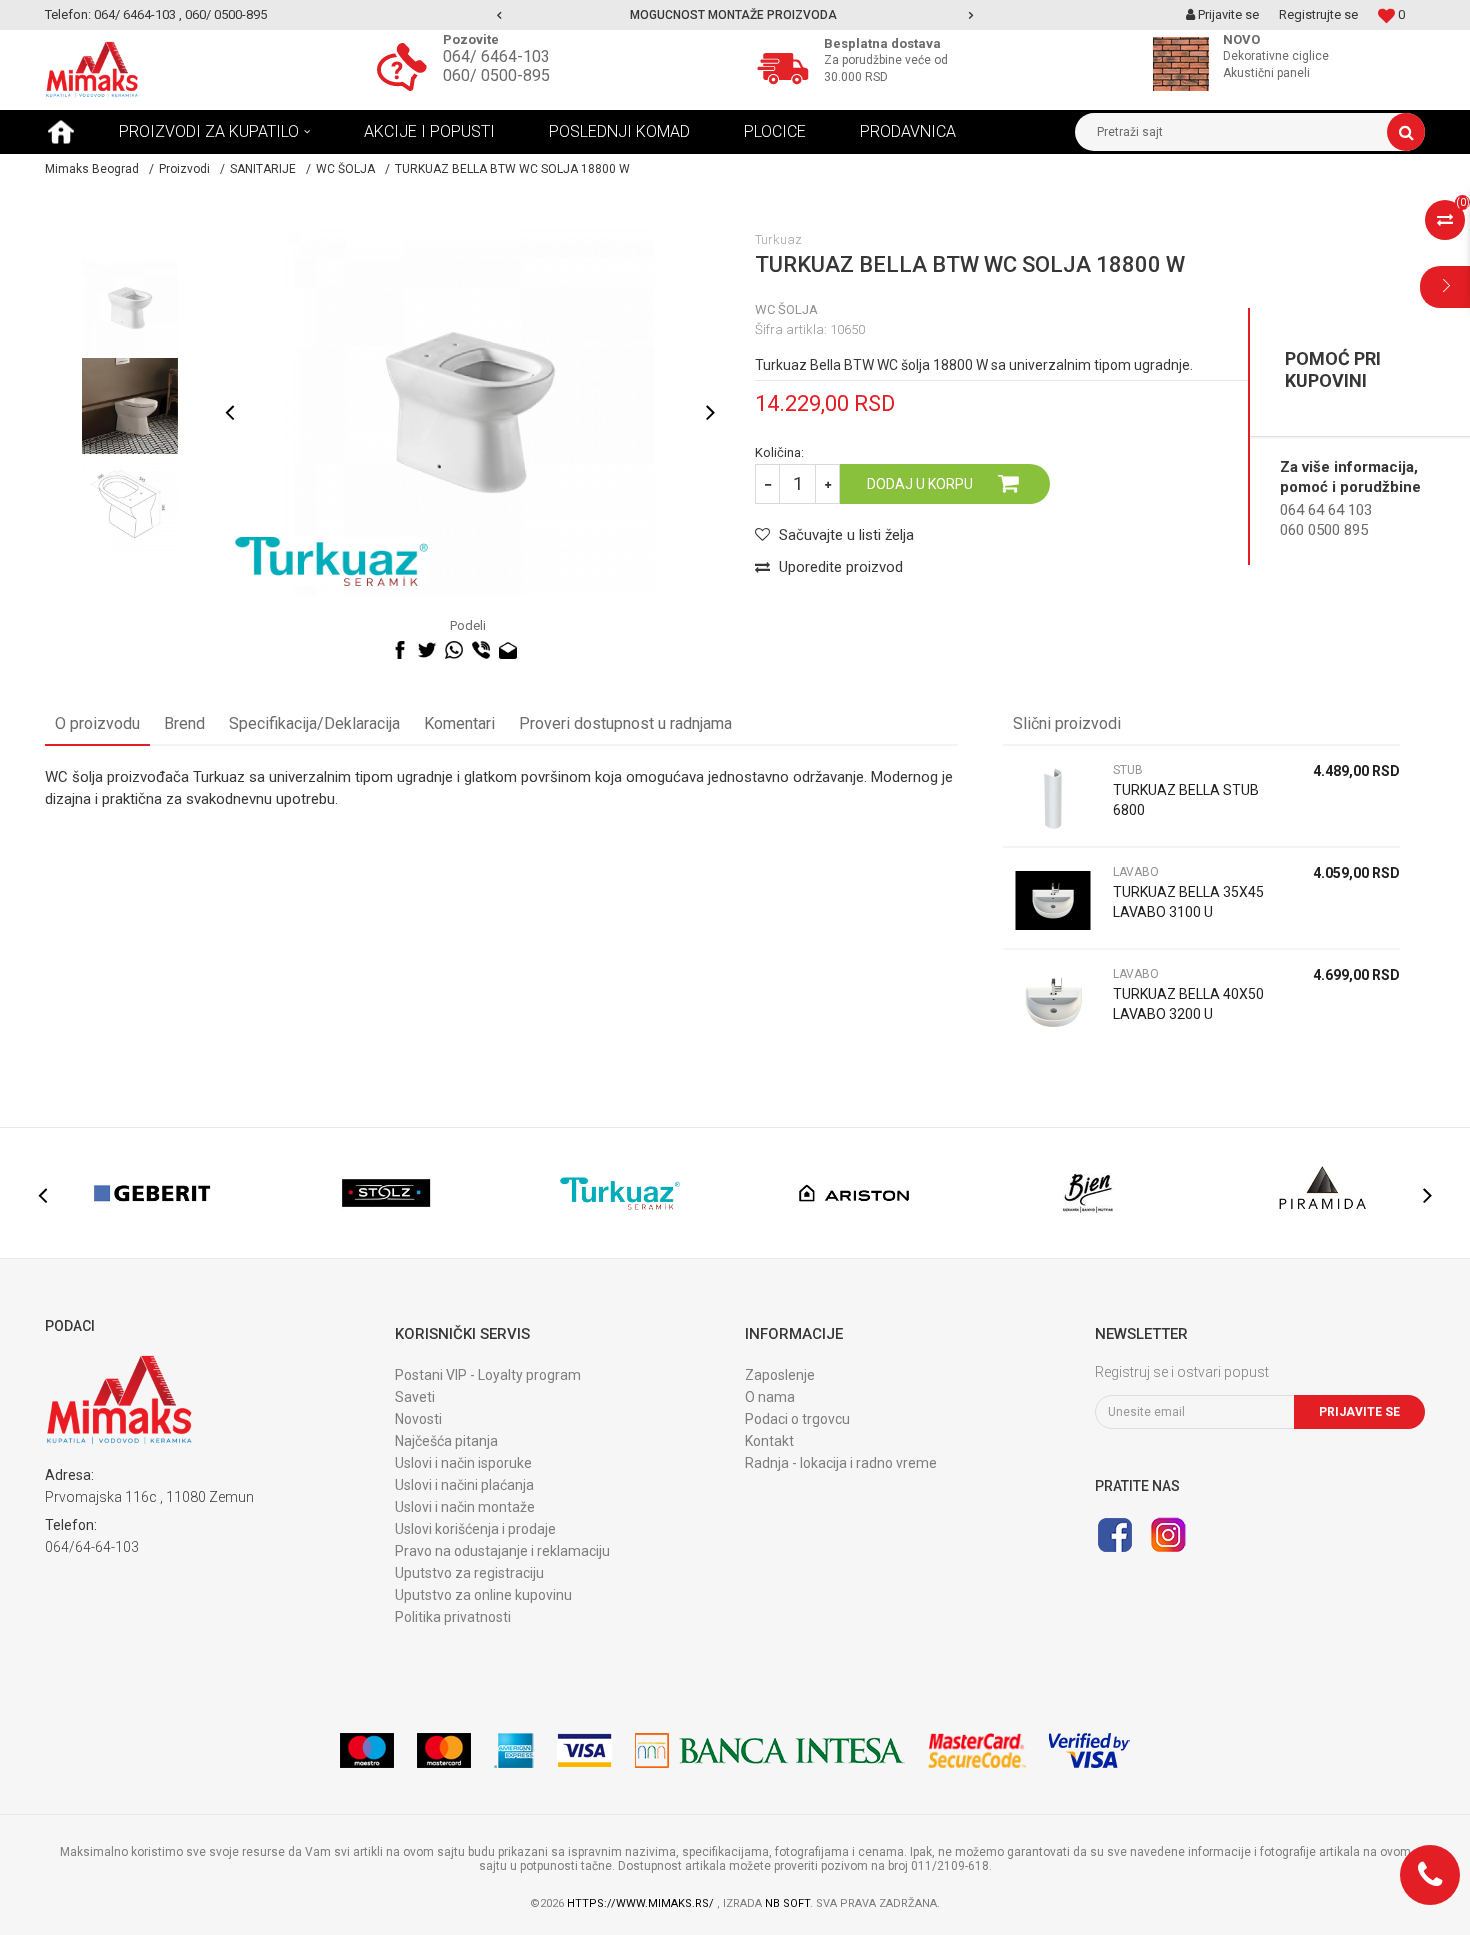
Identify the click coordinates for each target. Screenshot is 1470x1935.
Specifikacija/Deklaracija (314, 723)
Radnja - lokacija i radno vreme (841, 1463)
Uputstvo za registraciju (469, 1573)
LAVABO (1136, 872)
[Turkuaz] (331, 562)
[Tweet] (427, 650)
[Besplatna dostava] (788, 66)
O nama (770, 1397)
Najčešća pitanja (446, 1441)
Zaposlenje (780, 1375)
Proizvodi (184, 169)
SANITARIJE (263, 169)
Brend (184, 723)
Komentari (459, 723)
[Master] (444, 1750)
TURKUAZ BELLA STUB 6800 (1186, 800)
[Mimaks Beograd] (92, 70)
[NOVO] (1186, 64)
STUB (1128, 770)
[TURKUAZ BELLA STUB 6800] (1053, 798)
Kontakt (769, 1441)
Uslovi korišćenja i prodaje (475, 1529)
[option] (735, 15)
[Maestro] (367, 1750)
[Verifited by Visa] (1089, 1750)
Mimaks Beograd (92, 169)
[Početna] (61, 132)
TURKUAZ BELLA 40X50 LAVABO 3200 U (1188, 1004)
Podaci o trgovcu (797, 1419)
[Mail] (508, 650)
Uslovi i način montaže (465, 1507)
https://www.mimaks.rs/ (642, 1903)
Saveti (415, 1397)
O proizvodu (97, 723)
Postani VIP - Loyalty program (488, 1375)
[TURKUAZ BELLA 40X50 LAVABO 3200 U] (1053, 1002)
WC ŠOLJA (345, 169)
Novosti (418, 1419)
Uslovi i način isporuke (463, 1463)
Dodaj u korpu (920, 484)
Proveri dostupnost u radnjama (625, 723)
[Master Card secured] (977, 1750)
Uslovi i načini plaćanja (464, 1485)
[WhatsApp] (454, 650)
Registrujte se (1318, 14)
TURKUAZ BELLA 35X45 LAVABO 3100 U (1188, 902)
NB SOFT (787, 1903)
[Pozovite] (407, 66)
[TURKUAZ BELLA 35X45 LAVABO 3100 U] (1053, 900)
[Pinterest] (535, 650)
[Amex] (514, 1750)
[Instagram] (1168, 1535)
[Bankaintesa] (770, 1750)
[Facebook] (400, 650)
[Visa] (584, 1750)
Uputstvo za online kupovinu (483, 1595)
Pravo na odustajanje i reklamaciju (502, 1551)
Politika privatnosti (453, 1617)
